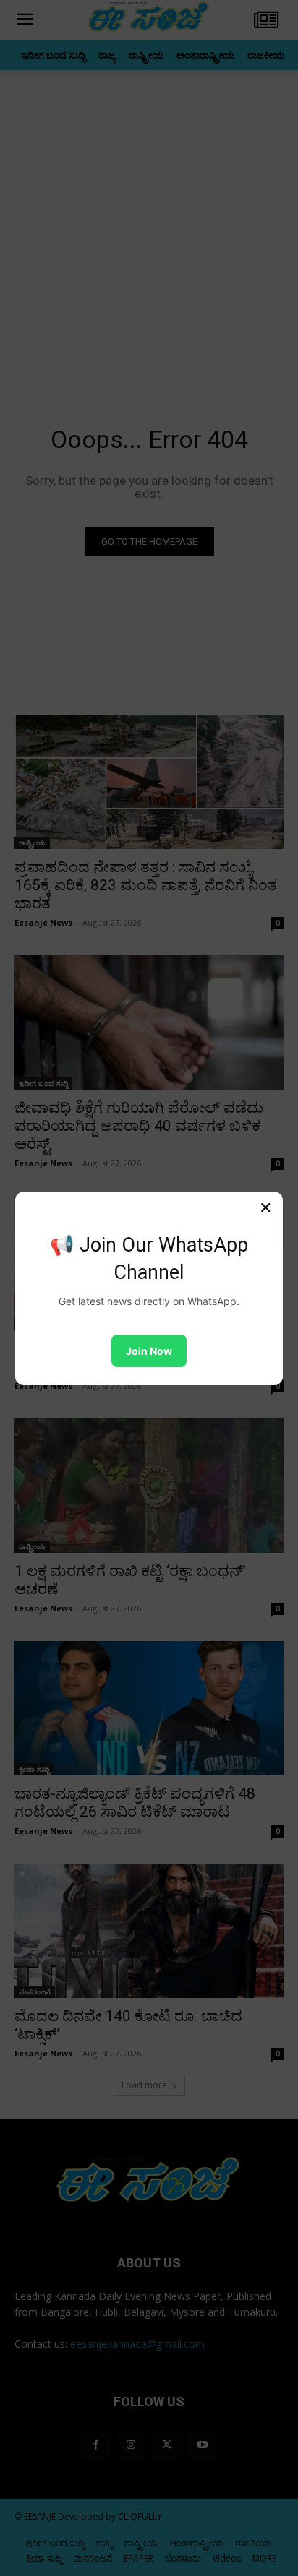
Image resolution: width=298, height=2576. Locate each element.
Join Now (149, 1351)
